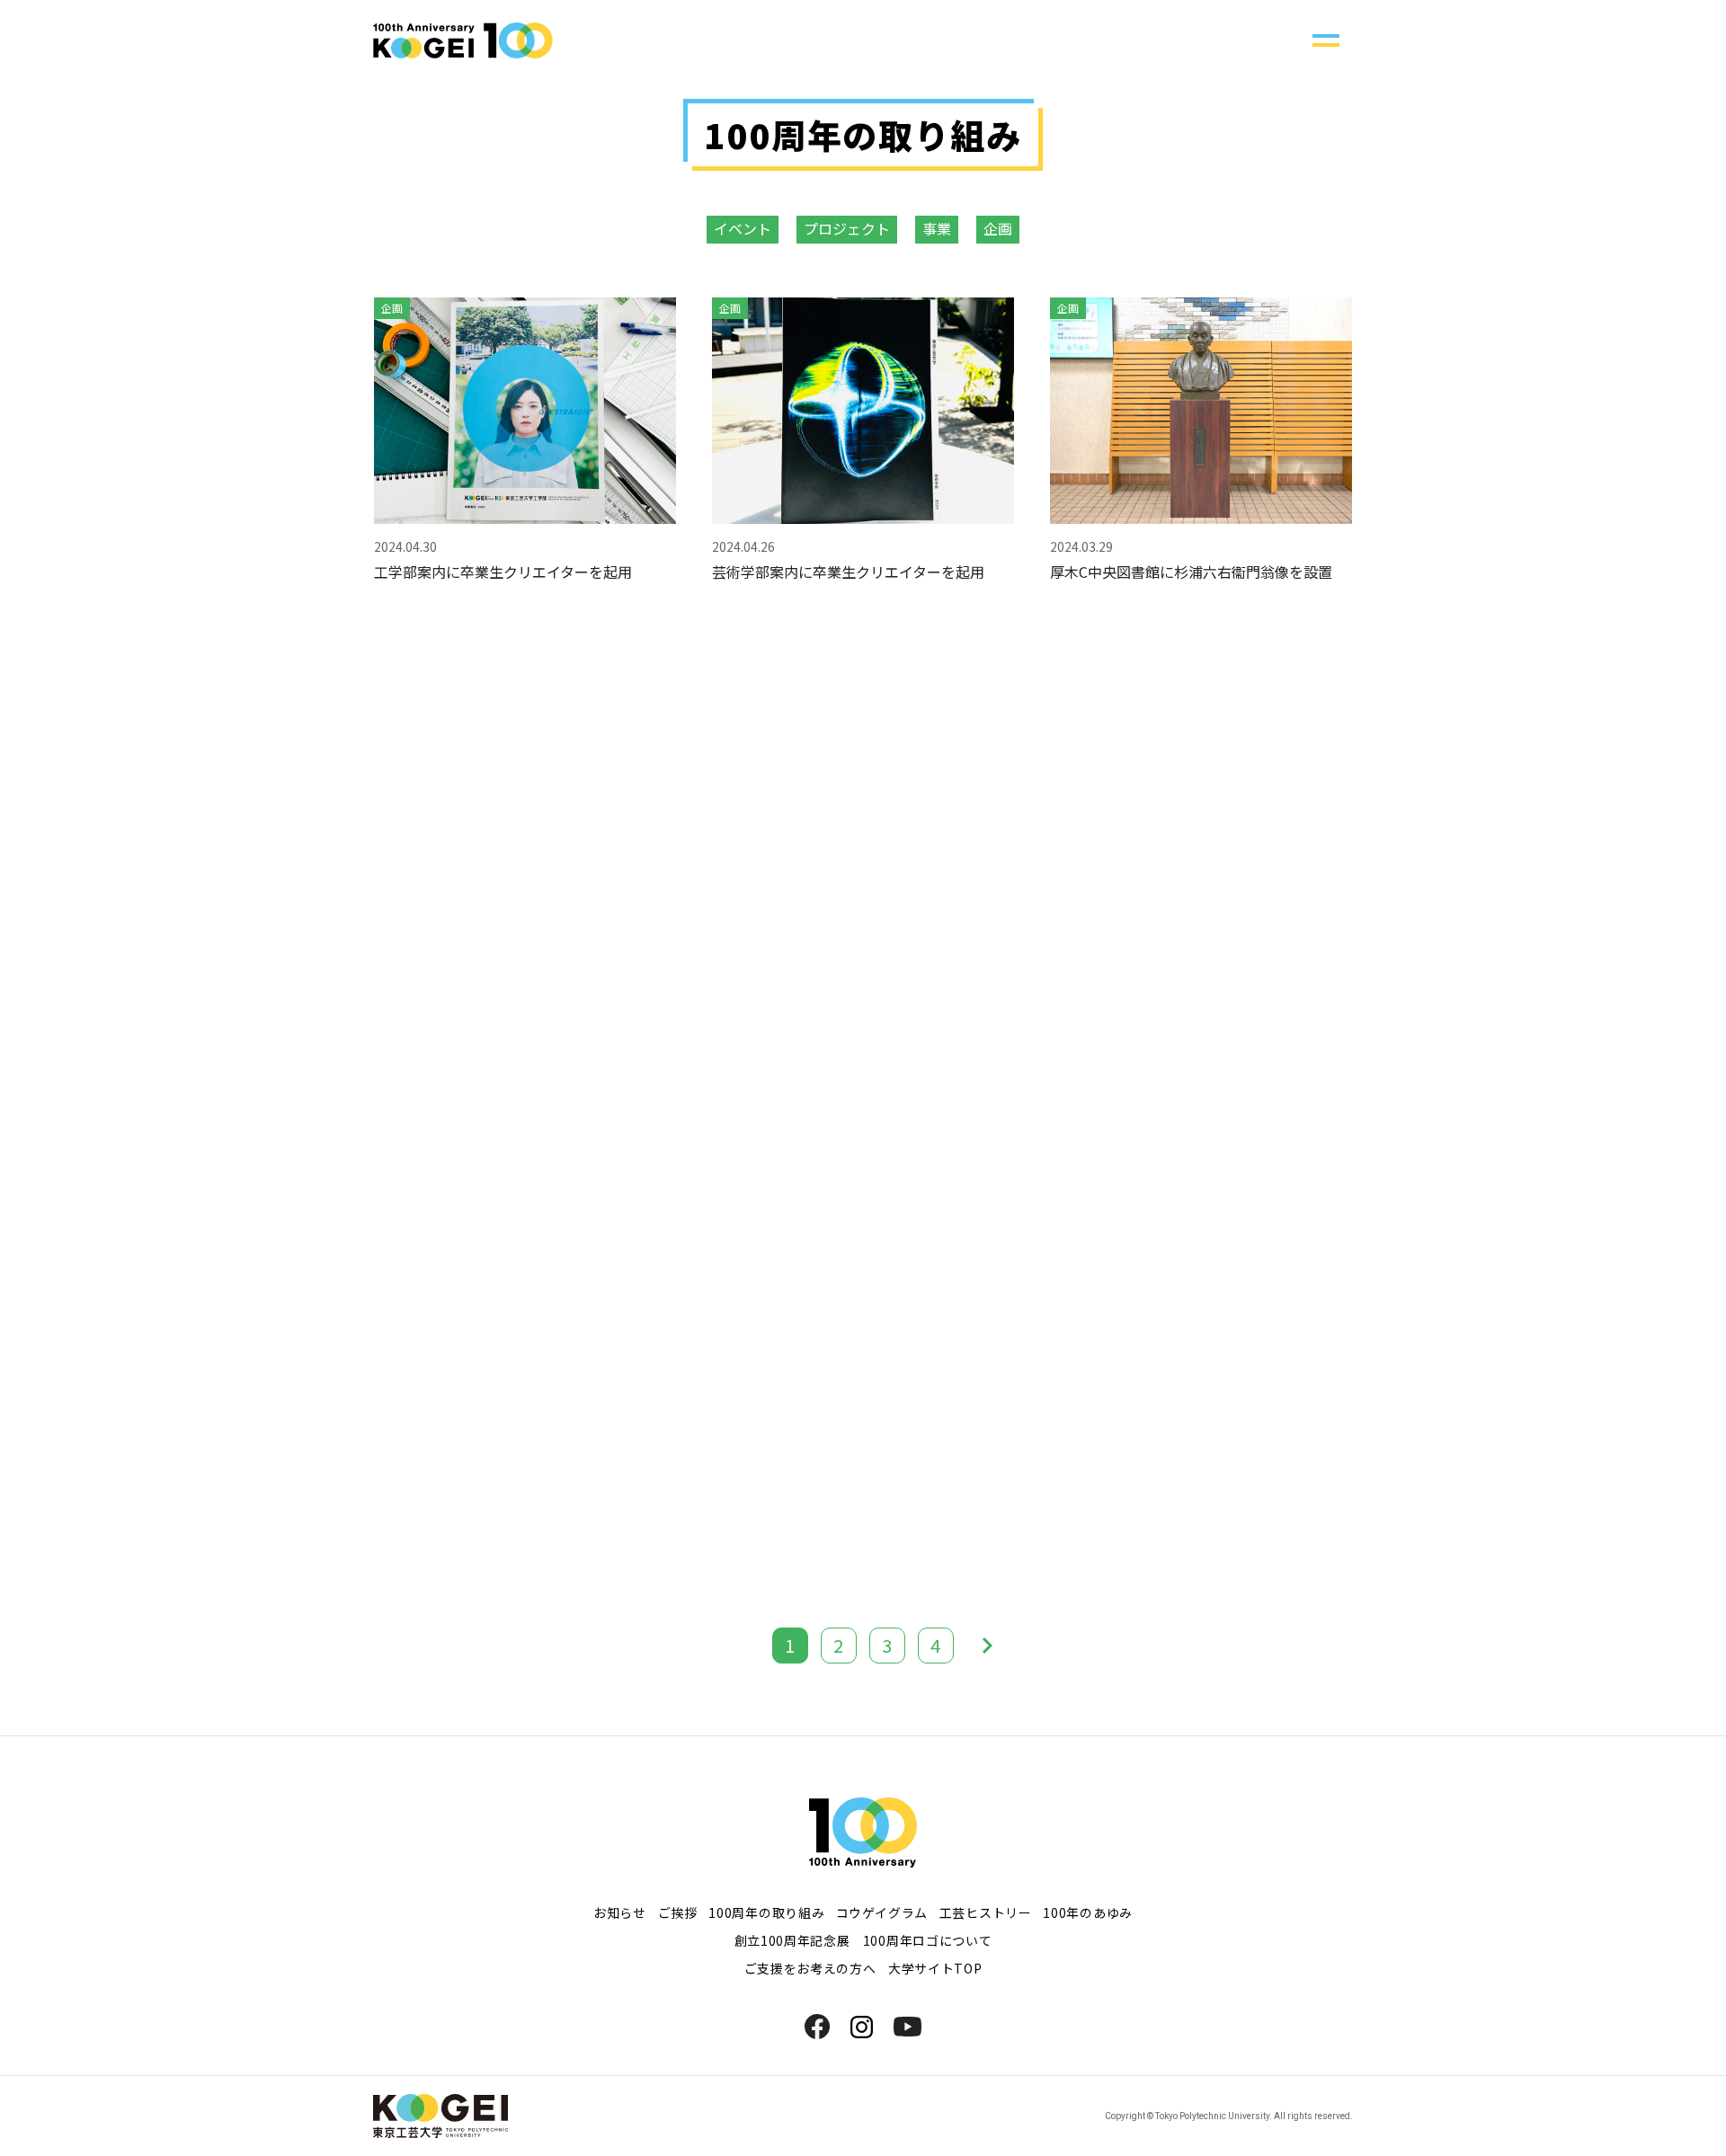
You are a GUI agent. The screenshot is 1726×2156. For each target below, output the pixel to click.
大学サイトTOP (935, 1968)
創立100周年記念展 (792, 1940)
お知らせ (620, 1912)
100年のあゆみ (1088, 1912)
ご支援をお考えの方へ (810, 1968)
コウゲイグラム (882, 1912)
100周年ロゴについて (928, 1940)
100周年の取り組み (766, 1912)
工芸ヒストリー (986, 1912)
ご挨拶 (678, 1912)
